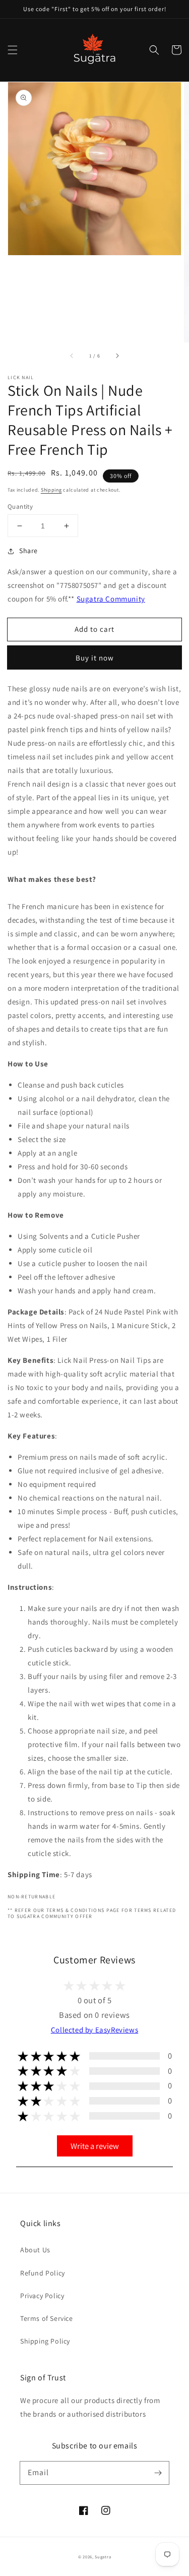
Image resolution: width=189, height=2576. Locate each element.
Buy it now (95, 658)
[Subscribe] (158, 2473)
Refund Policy (43, 2273)
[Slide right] (117, 356)
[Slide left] (72, 356)
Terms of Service (47, 2318)
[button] (13, 50)
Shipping (51, 490)
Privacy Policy (42, 2296)
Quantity (20, 506)
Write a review (95, 2146)
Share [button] (28, 551)
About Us (35, 2250)
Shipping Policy (45, 2341)
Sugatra (103, 2557)
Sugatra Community (111, 599)
